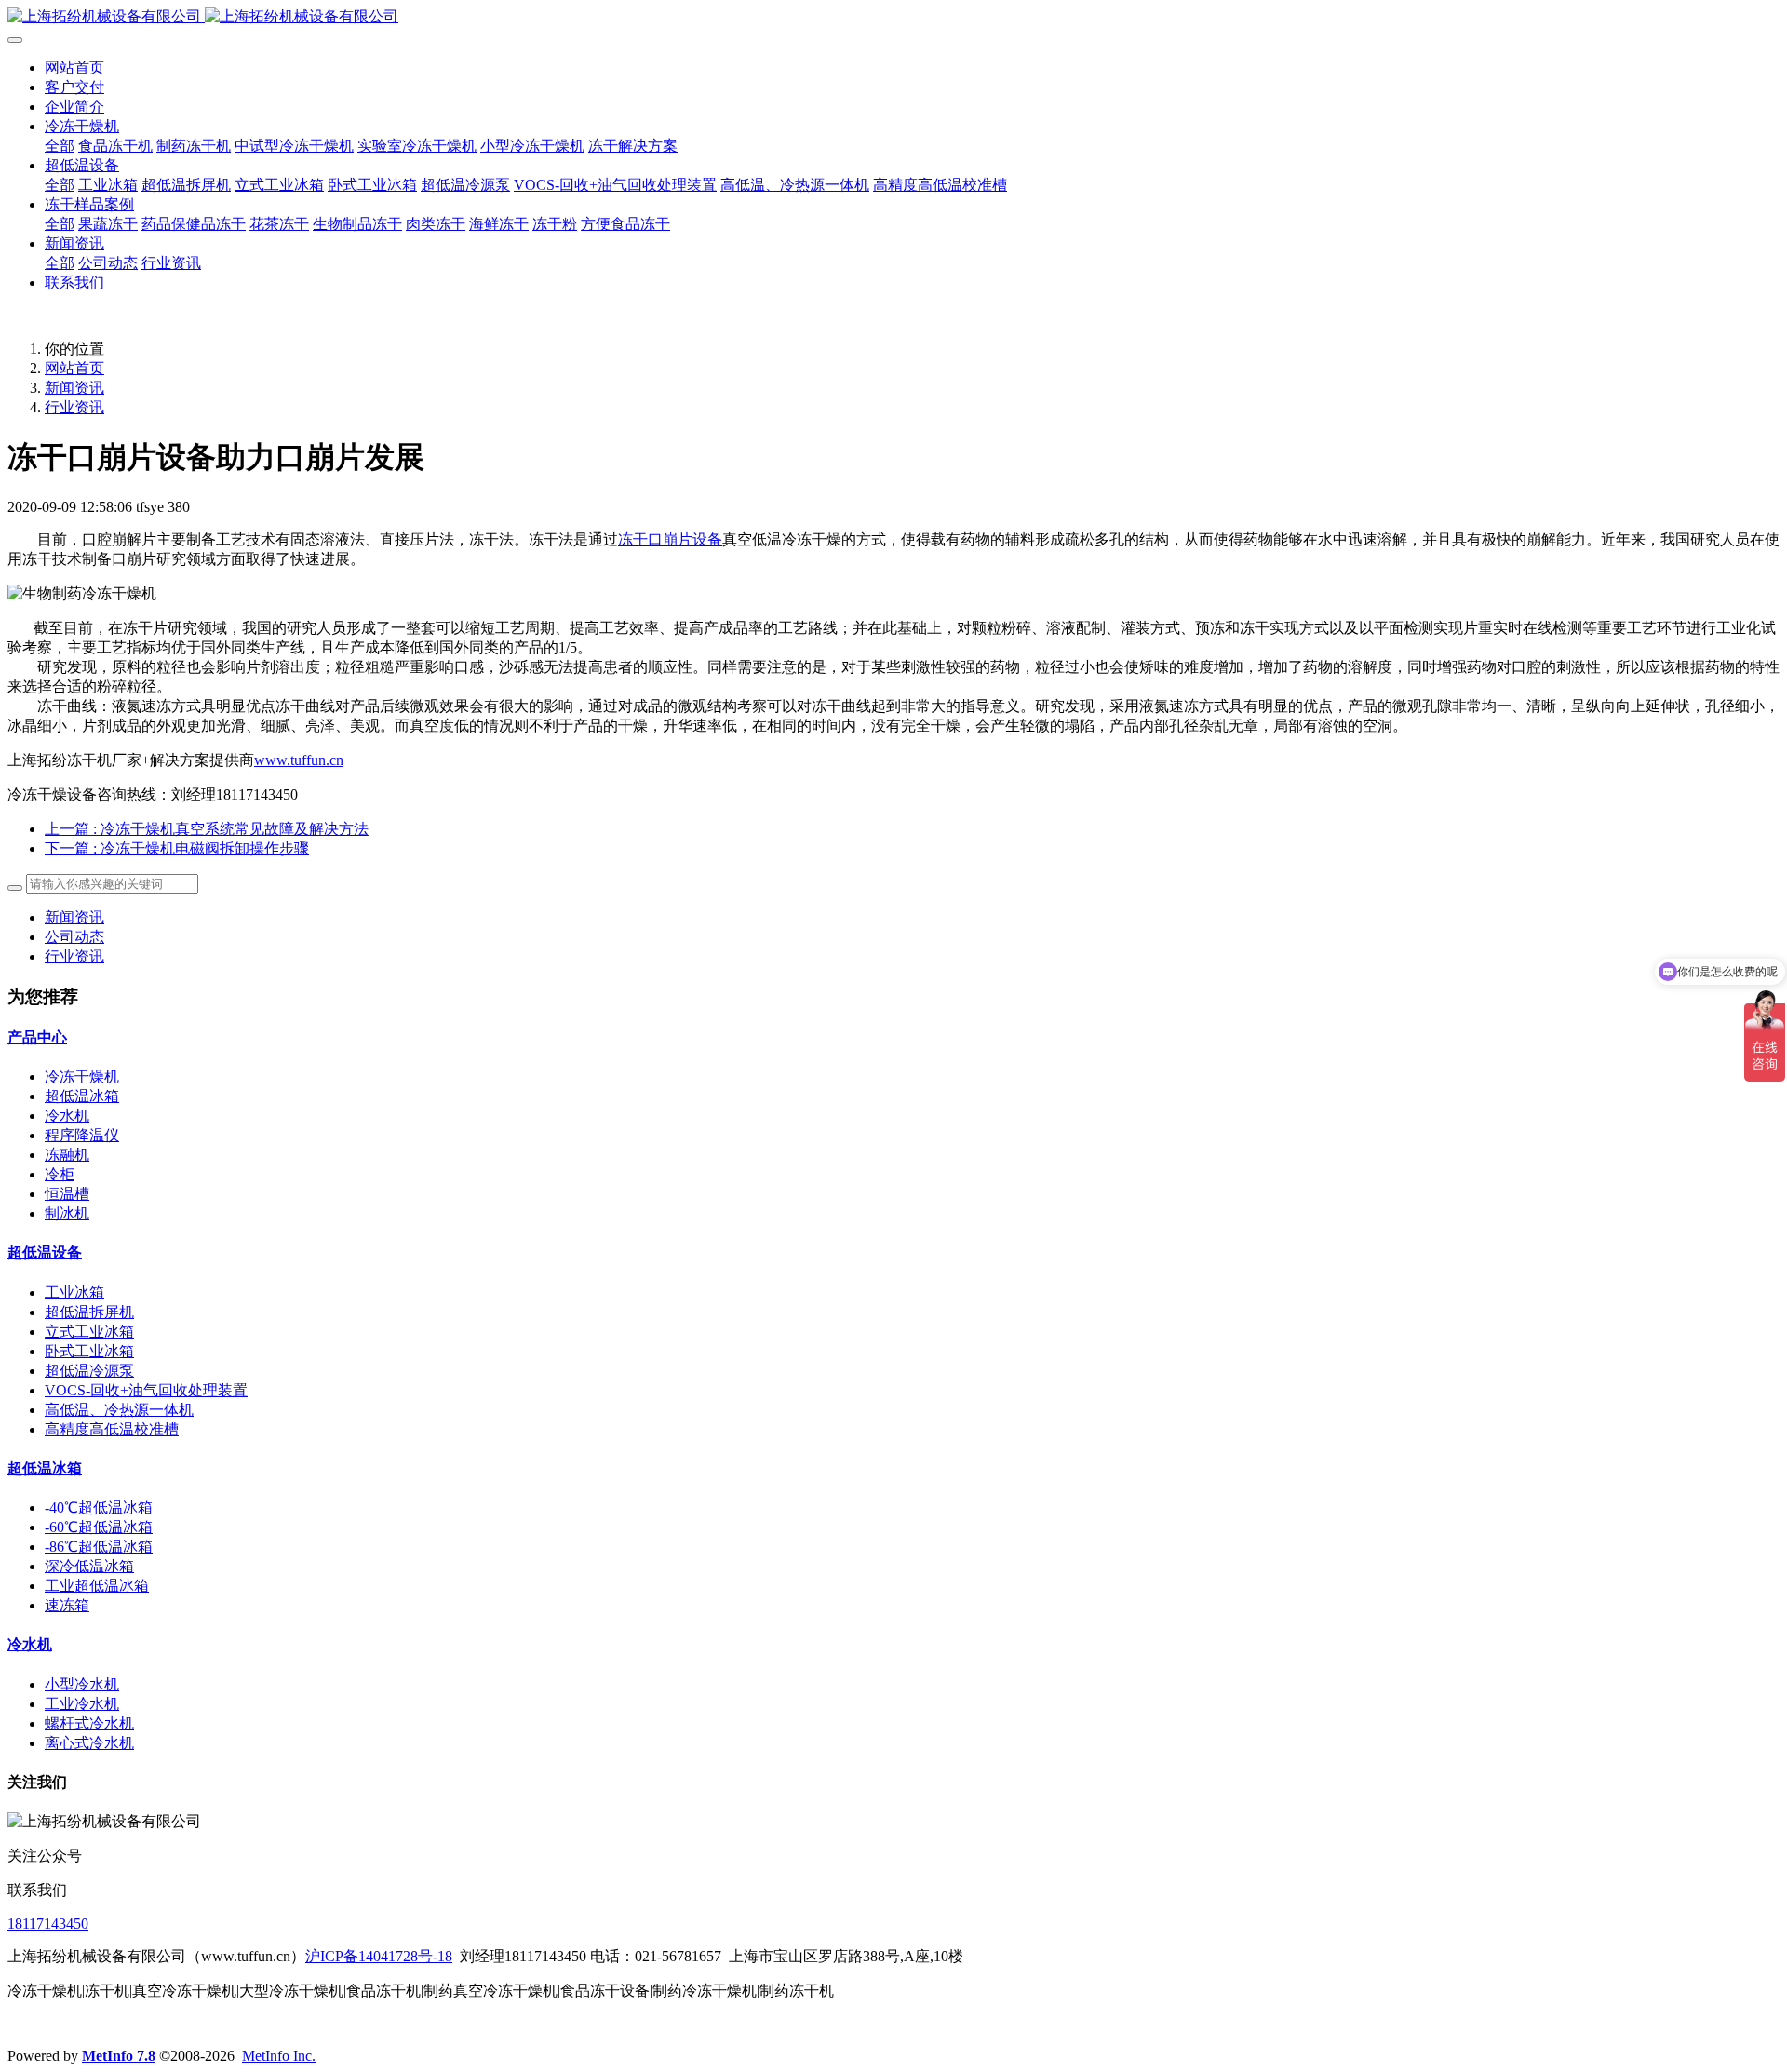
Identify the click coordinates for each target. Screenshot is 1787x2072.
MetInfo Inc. (279, 2056)
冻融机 (67, 1155)
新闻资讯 (74, 388)
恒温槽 (67, 1194)
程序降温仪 (82, 1135)
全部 (60, 146)
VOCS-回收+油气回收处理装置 (146, 1390)
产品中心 (37, 1037)
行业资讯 (74, 407)
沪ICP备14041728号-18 (379, 1956)
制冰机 (67, 1213)
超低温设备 (45, 1252)
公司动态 (74, 937)
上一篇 (207, 829)
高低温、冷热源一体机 (119, 1410)
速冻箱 (67, 1605)
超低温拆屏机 (89, 1312)
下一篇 (177, 848)
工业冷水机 (82, 1704)
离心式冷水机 (89, 1743)
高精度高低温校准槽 (112, 1429)
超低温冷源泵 (89, 1371)
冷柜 (60, 1174)
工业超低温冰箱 (97, 1586)
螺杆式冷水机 (89, 1723)
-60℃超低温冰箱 (99, 1527)
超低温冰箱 (82, 1096)
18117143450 (48, 1924)
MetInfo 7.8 (119, 2056)
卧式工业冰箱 (89, 1351)
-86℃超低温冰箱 (99, 1547)
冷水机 (67, 1116)
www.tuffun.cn (299, 760)
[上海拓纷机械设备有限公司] (893, 17)
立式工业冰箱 (89, 1332)
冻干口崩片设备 (670, 539)
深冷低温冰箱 (89, 1566)
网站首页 (74, 67)
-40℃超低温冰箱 (99, 1507)
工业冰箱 (74, 1292)
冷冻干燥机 (82, 1076)
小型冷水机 (82, 1684)
